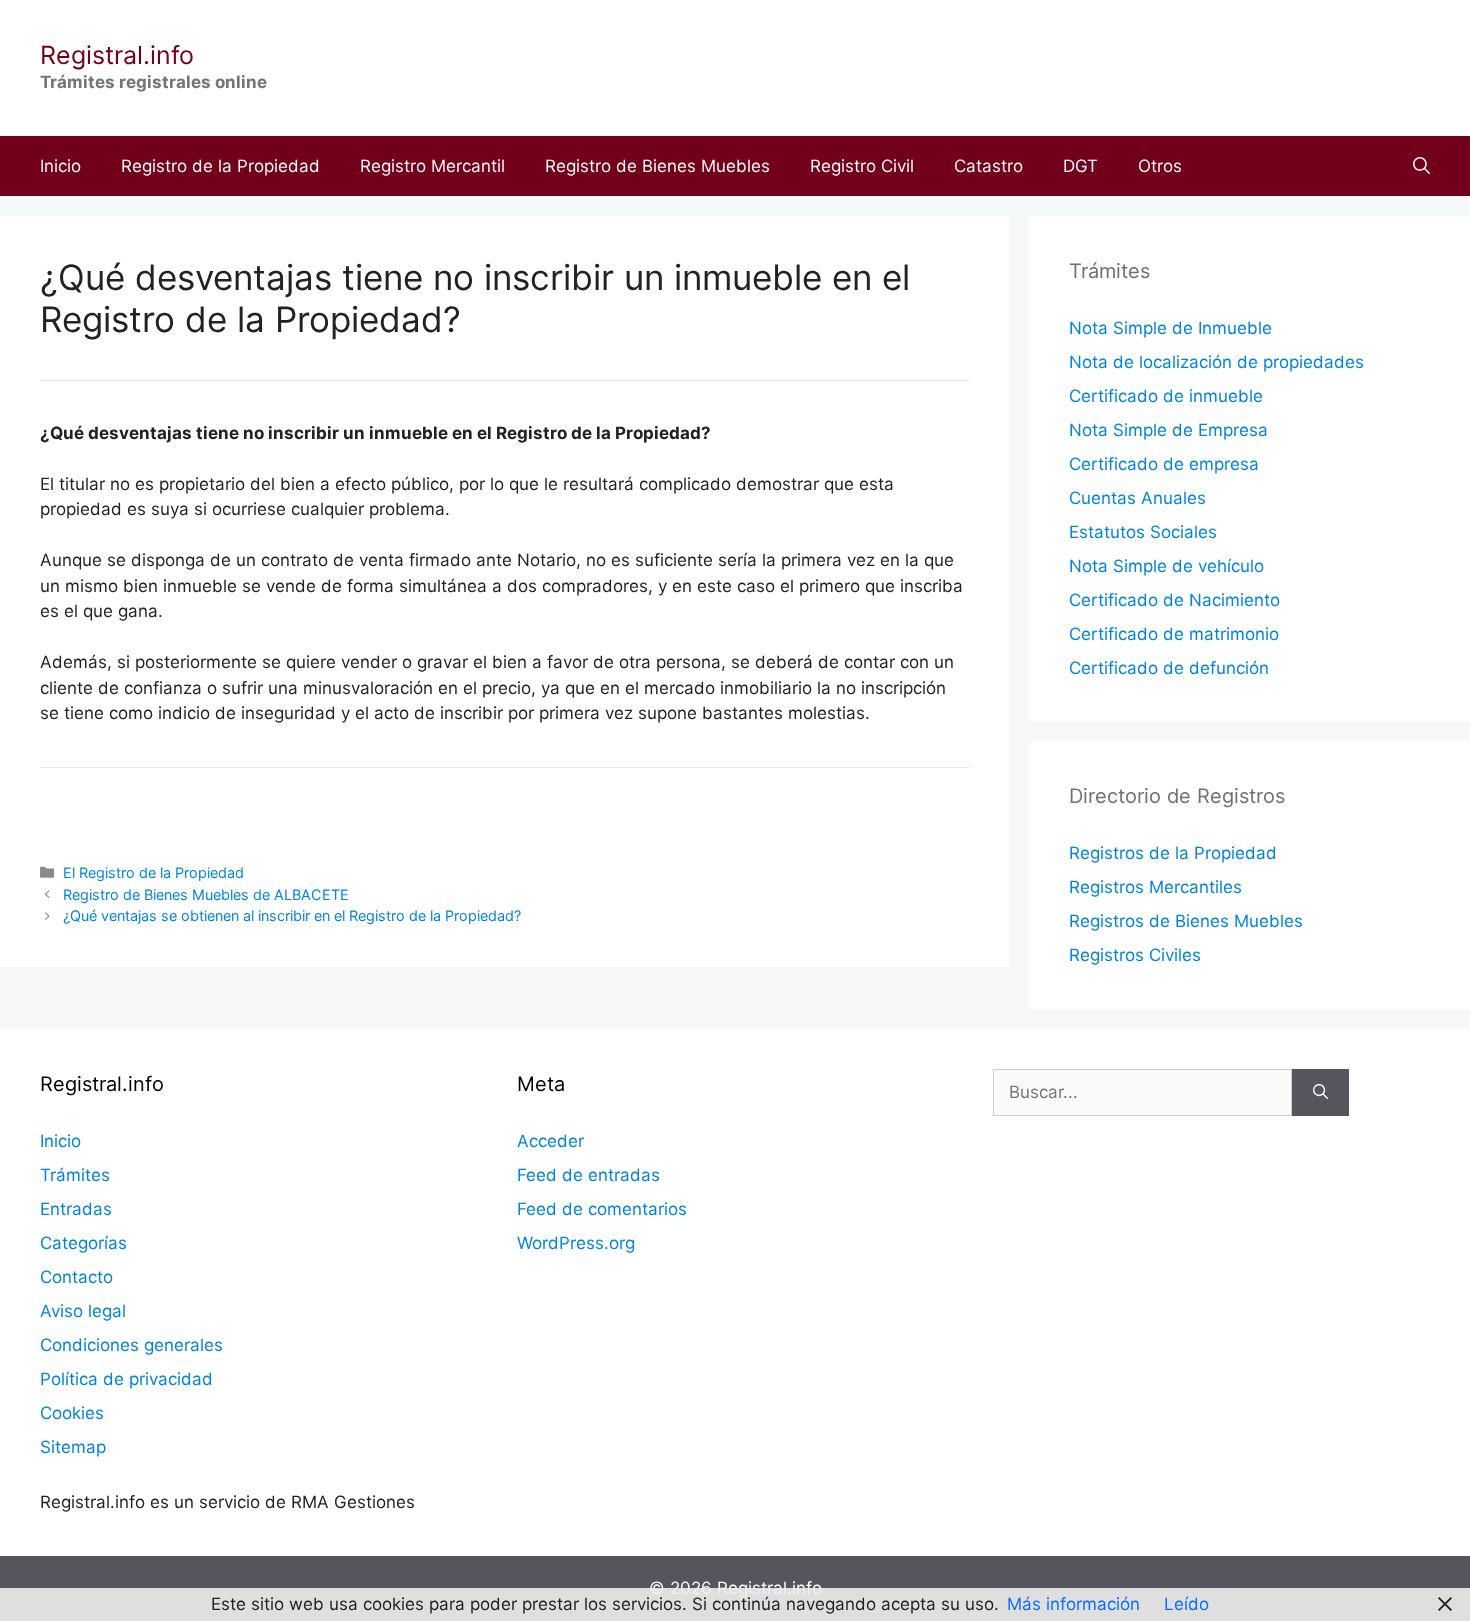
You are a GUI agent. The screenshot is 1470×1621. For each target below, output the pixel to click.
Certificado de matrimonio (1174, 634)
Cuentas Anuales (1137, 498)
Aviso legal (83, 1311)
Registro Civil (862, 166)
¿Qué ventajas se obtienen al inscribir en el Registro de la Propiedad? (292, 915)
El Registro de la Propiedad (153, 872)
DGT (1080, 166)
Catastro (988, 166)
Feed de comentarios (602, 1209)
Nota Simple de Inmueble (1170, 328)
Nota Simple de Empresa (1168, 430)
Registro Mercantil (432, 166)
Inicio (60, 166)
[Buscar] (1320, 1093)
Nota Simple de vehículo (1166, 566)
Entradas (76, 1209)
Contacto (76, 1277)
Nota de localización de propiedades (1216, 362)
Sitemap (73, 1447)
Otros (1160, 166)
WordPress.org (576, 1243)
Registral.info (117, 55)
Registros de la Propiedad (1173, 853)
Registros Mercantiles (1155, 887)
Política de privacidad (126, 1379)
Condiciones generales (131, 1345)
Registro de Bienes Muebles (657, 166)
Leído (1186, 1604)
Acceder (550, 1141)
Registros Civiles (1135, 955)
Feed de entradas (588, 1175)
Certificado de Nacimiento (1174, 600)
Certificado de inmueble (1166, 396)
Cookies (72, 1413)
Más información (1073, 1604)
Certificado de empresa (1164, 464)
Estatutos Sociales (1143, 532)
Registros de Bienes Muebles (1186, 921)
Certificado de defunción (1169, 668)
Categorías (83, 1243)
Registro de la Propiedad (220, 166)
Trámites (75, 1175)
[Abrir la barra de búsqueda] (1421, 166)
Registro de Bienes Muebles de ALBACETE (206, 894)
